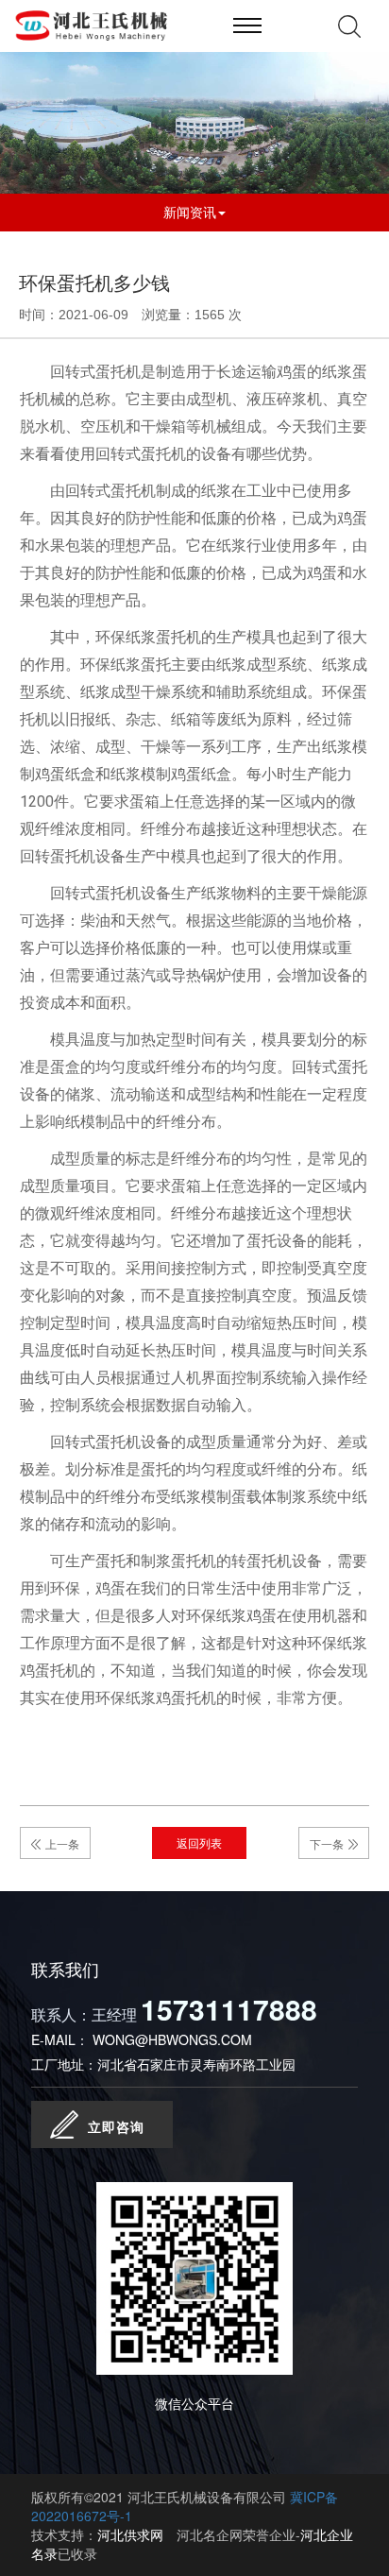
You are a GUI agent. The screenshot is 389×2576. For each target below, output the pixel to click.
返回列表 (199, 1842)
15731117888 (229, 2009)
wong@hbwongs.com (172, 2039)
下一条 (327, 1843)
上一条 (62, 1843)
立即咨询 (116, 2126)
